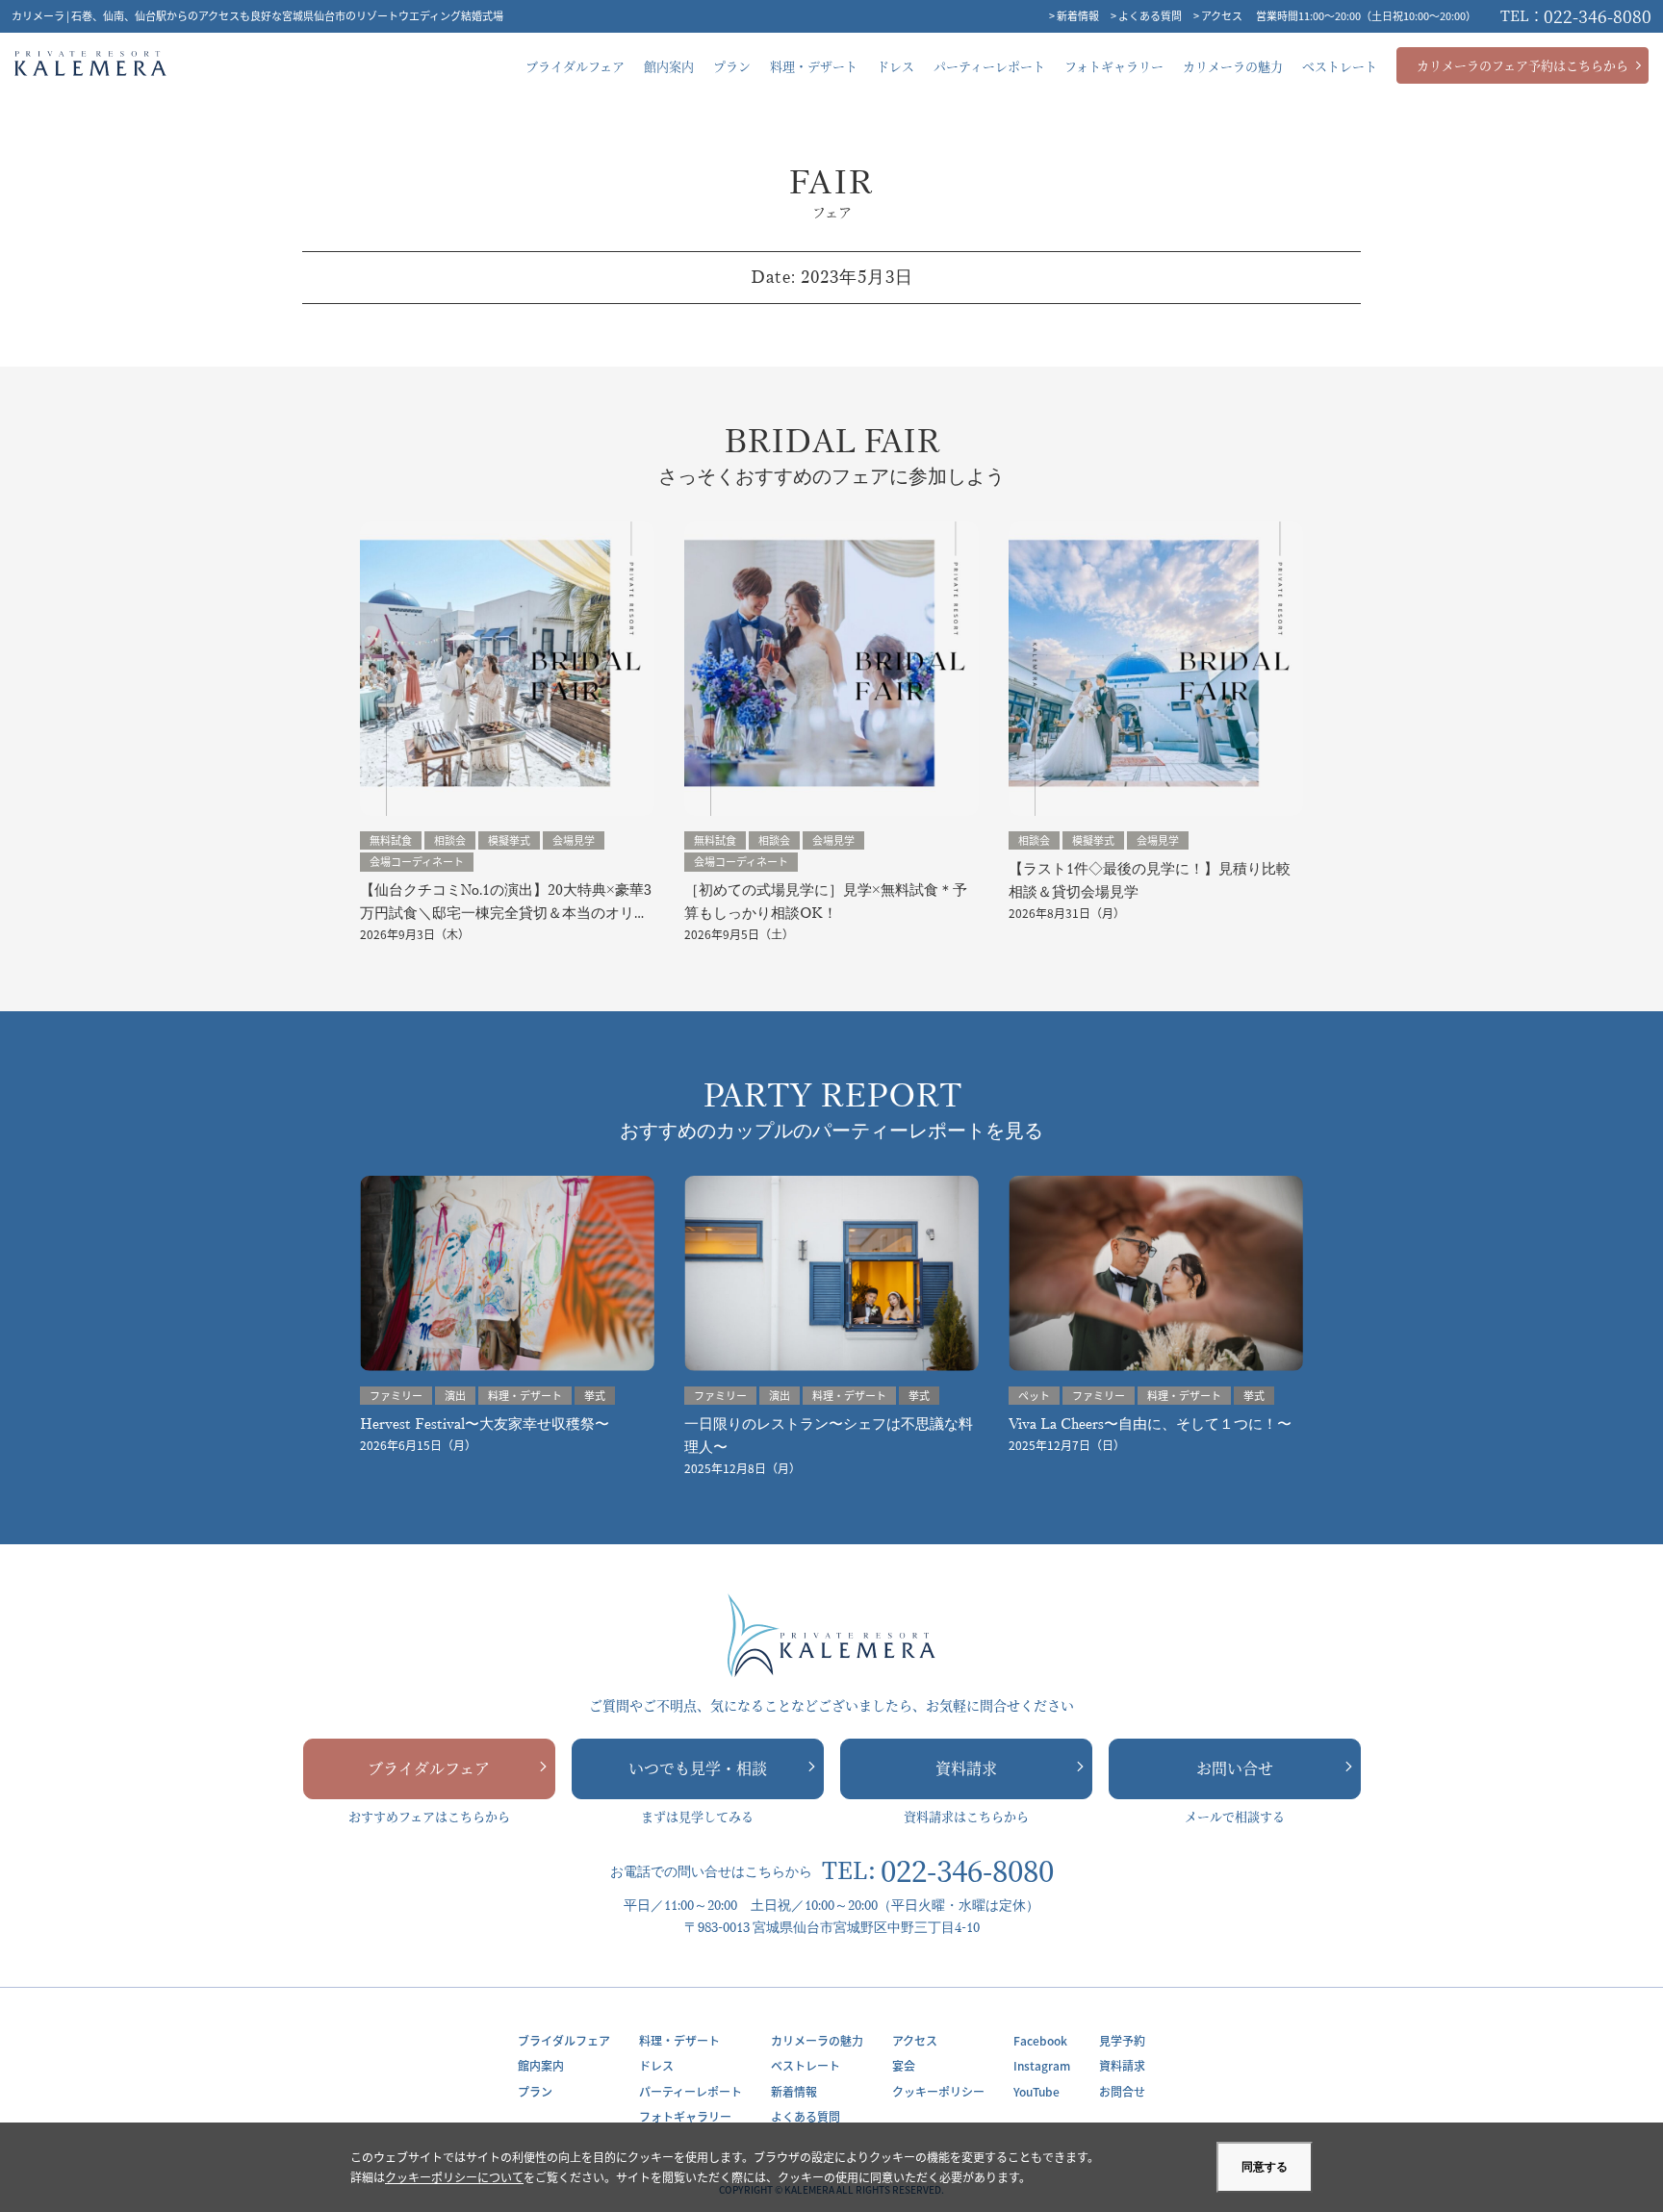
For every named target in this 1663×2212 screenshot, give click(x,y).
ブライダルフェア (429, 1768)
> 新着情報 (1074, 15)
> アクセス (1218, 15)
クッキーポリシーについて (454, 2177)
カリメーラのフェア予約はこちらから (1522, 65)
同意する (1265, 2167)
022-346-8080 (1576, 15)
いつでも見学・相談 (698, 1768)
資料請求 (966, 1768)
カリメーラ (90, 66)
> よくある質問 (1146, 15)
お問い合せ (1235, 1768)
